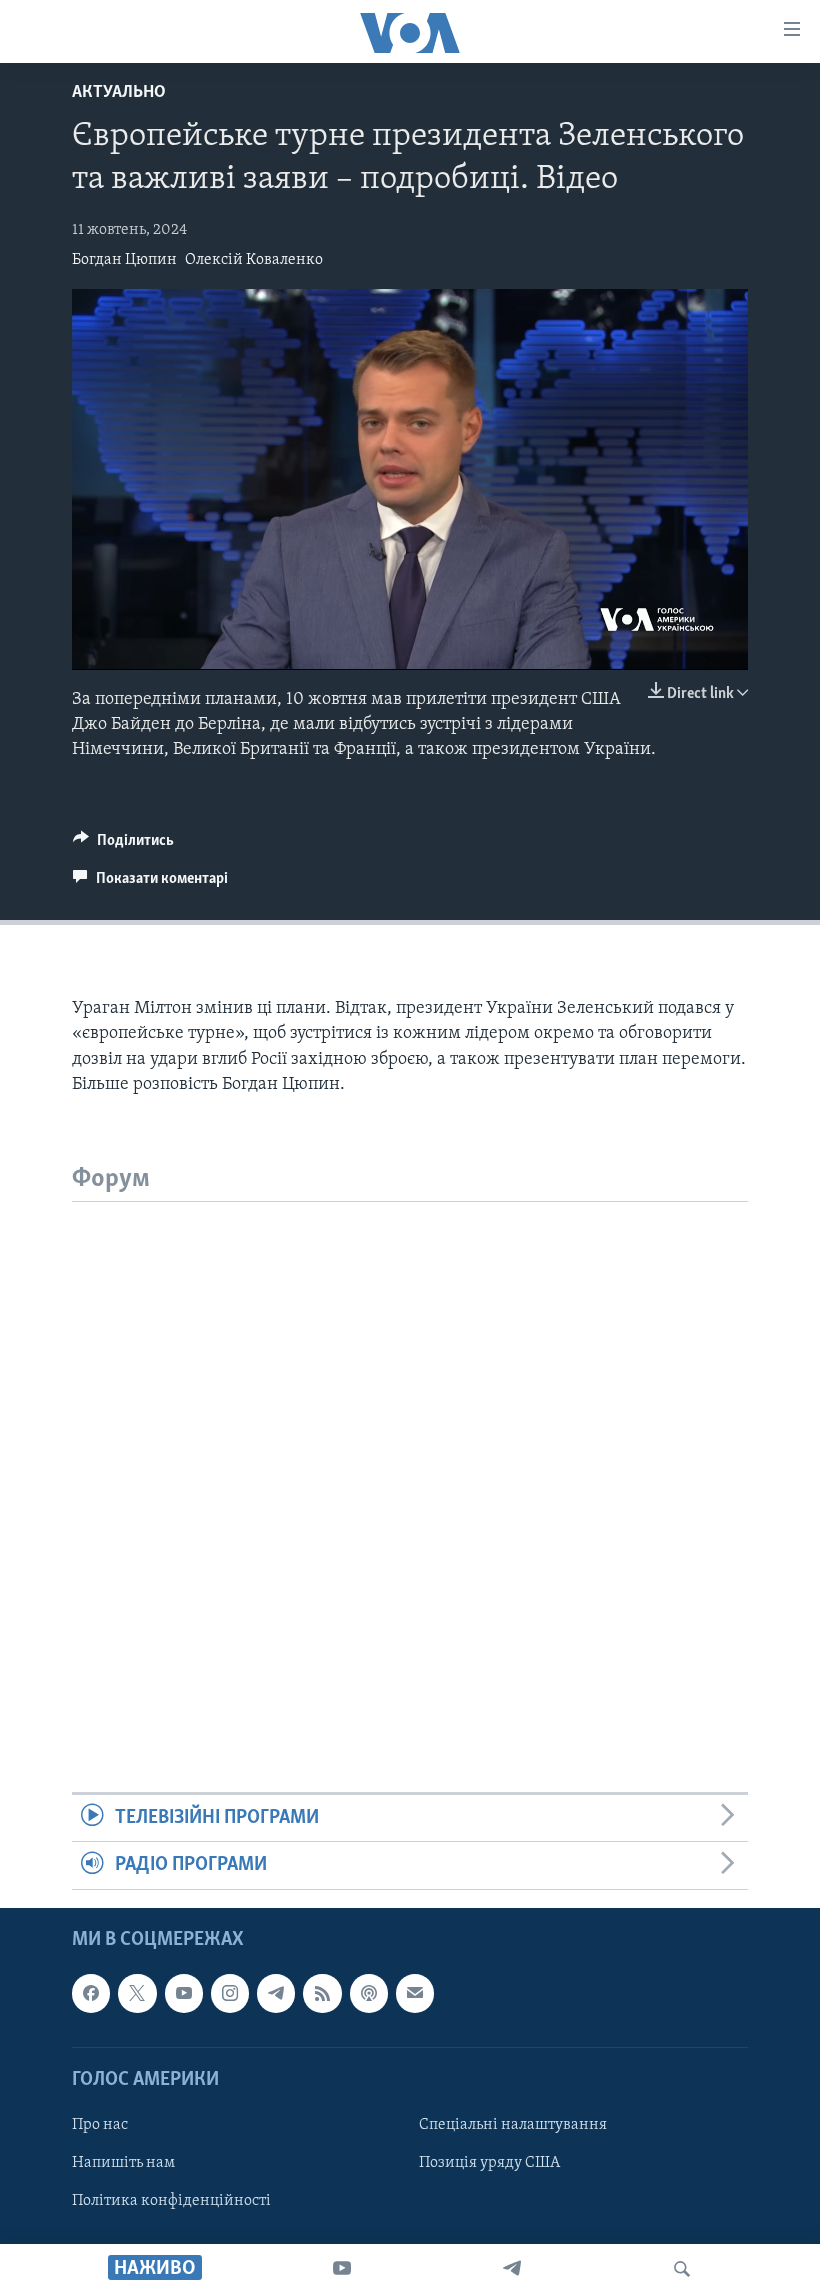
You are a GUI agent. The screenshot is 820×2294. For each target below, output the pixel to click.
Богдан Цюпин (124, 260)
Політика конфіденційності (171, 2201)
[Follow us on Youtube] (184, 1993)
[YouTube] (342, 2269)
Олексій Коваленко (254, 260)
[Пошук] (682, 2269)
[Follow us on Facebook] (91, 1993)
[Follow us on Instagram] (230, 1993)
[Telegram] (512, 2269)
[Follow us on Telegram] (276, 1993)
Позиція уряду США (489, 2163)
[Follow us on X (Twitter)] (137, 1993)
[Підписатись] (415, 1993)
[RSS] (322, 1993)
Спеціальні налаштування (513, 2125)
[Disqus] (410, 1452)
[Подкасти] (369, 1993)
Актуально (119, 93)
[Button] (123, 845)
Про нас (100, 2125)
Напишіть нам (123, 2163)
